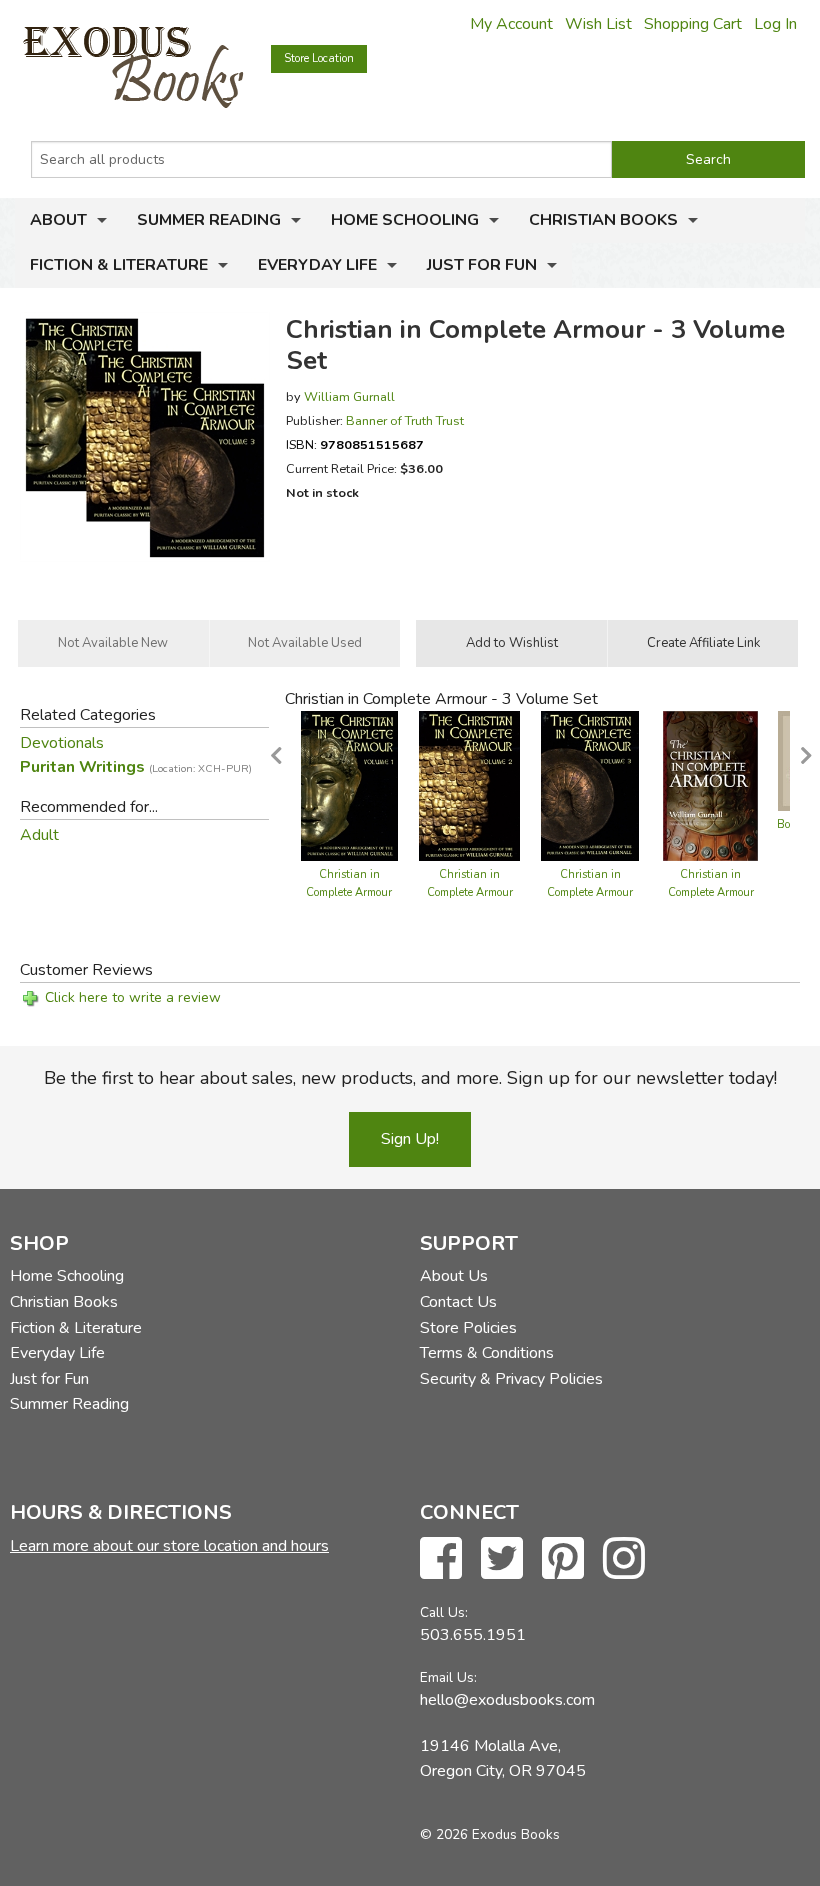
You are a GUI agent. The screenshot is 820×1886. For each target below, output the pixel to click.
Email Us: (448, 1677)
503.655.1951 (473, 1635)
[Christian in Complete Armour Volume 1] (349, 785)
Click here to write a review (133, 997)
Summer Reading (209, 220)
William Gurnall (349, 396)
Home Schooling (405, 220)
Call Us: (444, 1612)
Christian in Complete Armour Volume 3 (590, 892)
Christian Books (603, 220)
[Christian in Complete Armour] (710, 785)
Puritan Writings (136, 767)
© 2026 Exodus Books (490, 1834)
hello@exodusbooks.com (507, 1700)
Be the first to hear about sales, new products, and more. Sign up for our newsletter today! (410, 1078)
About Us (454, 1276)
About (58, 220)
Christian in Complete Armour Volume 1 (349, 892)
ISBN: (355, 444)
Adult (39, 835)
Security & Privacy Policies (511, 1379)
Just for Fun (482, 265)
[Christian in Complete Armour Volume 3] (590, 785)
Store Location (319, 58)
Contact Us (458, 1302)
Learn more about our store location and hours (169, 1546)
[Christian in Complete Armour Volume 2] (469, 785)
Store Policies (468, 1328)
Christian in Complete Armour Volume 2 (470, 892)
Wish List (598, 24)
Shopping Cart (693, 24)
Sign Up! (410, 1139)
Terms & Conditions (487, 1353)
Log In (775, 24)
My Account (511, 24)
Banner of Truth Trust (405, 420)
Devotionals (62, 743)
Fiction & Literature (119, 265)
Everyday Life (317, 265)
